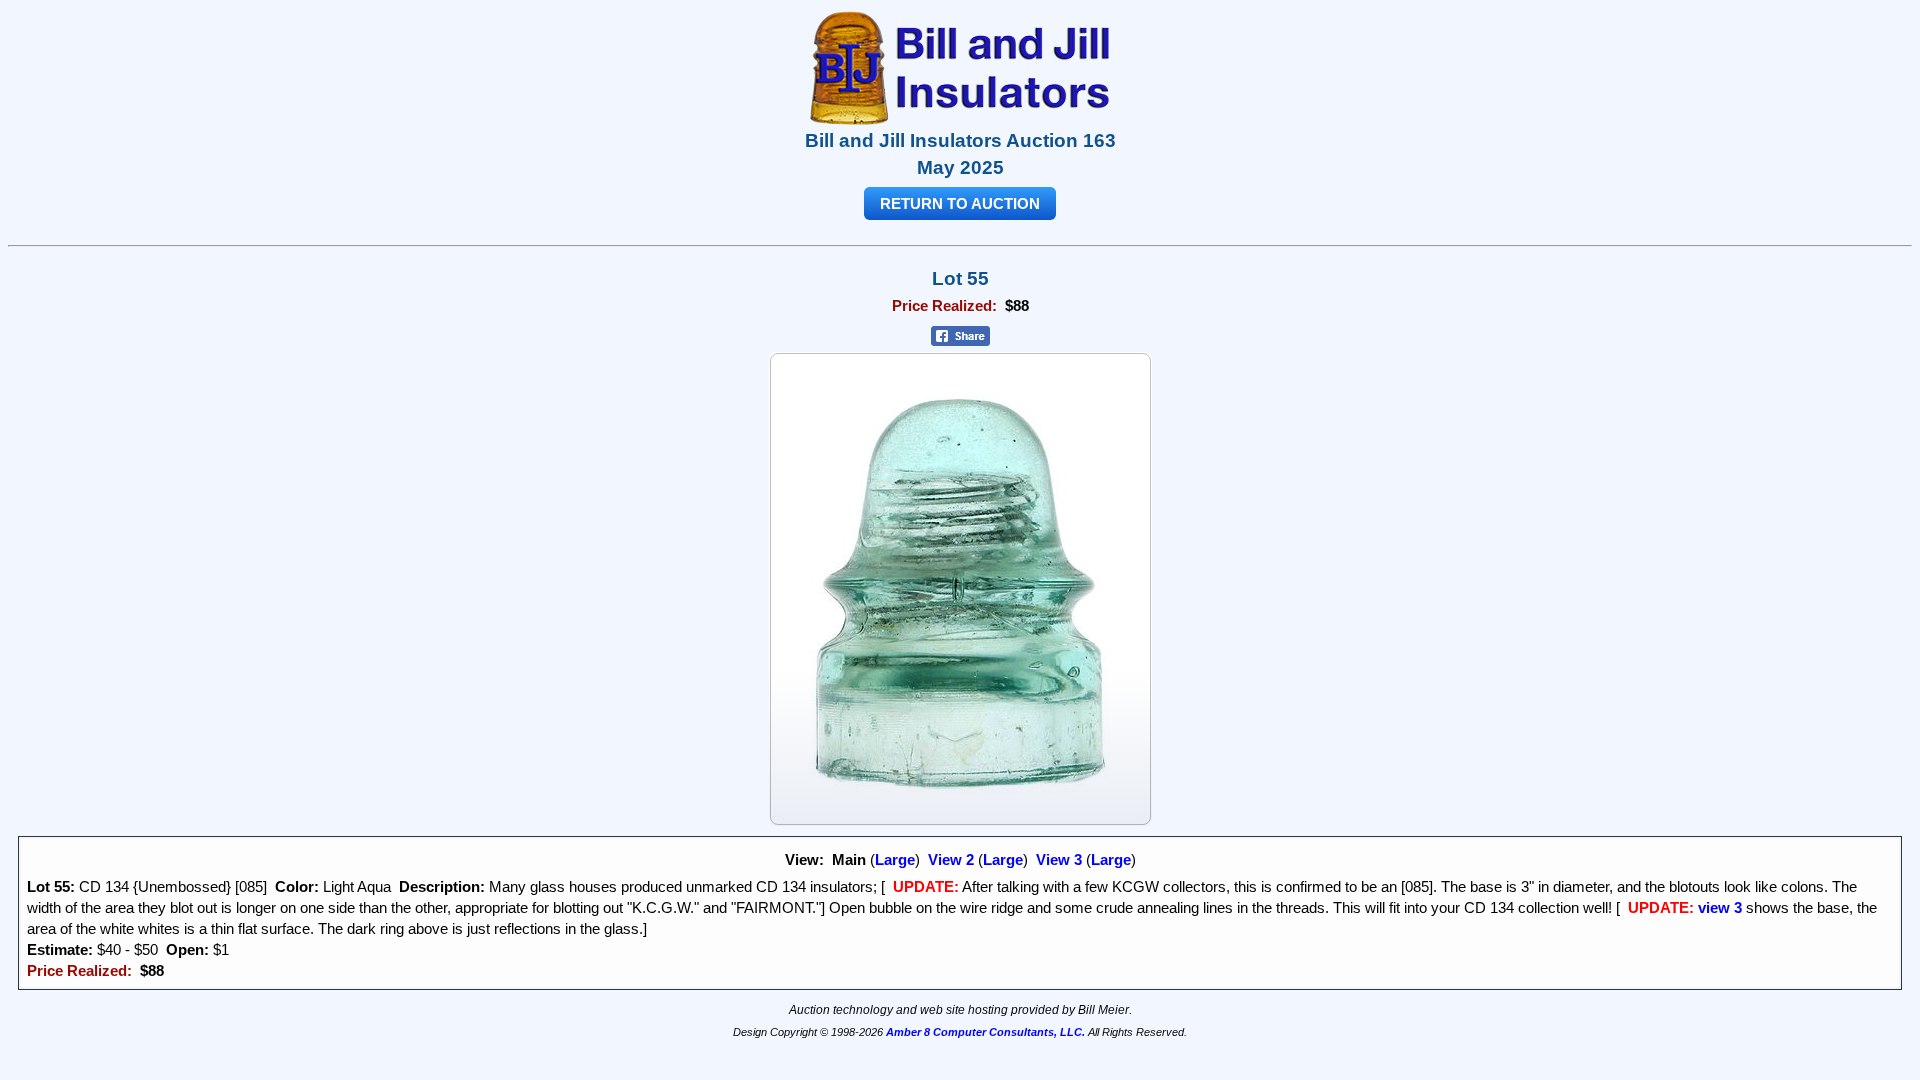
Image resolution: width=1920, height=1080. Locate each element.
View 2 (951, 859)
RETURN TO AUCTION (960, 203)
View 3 (1059, 859)
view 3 (1720, 907)
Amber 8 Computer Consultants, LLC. (985, 1032)
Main (849, 859)
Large (895, 859)
